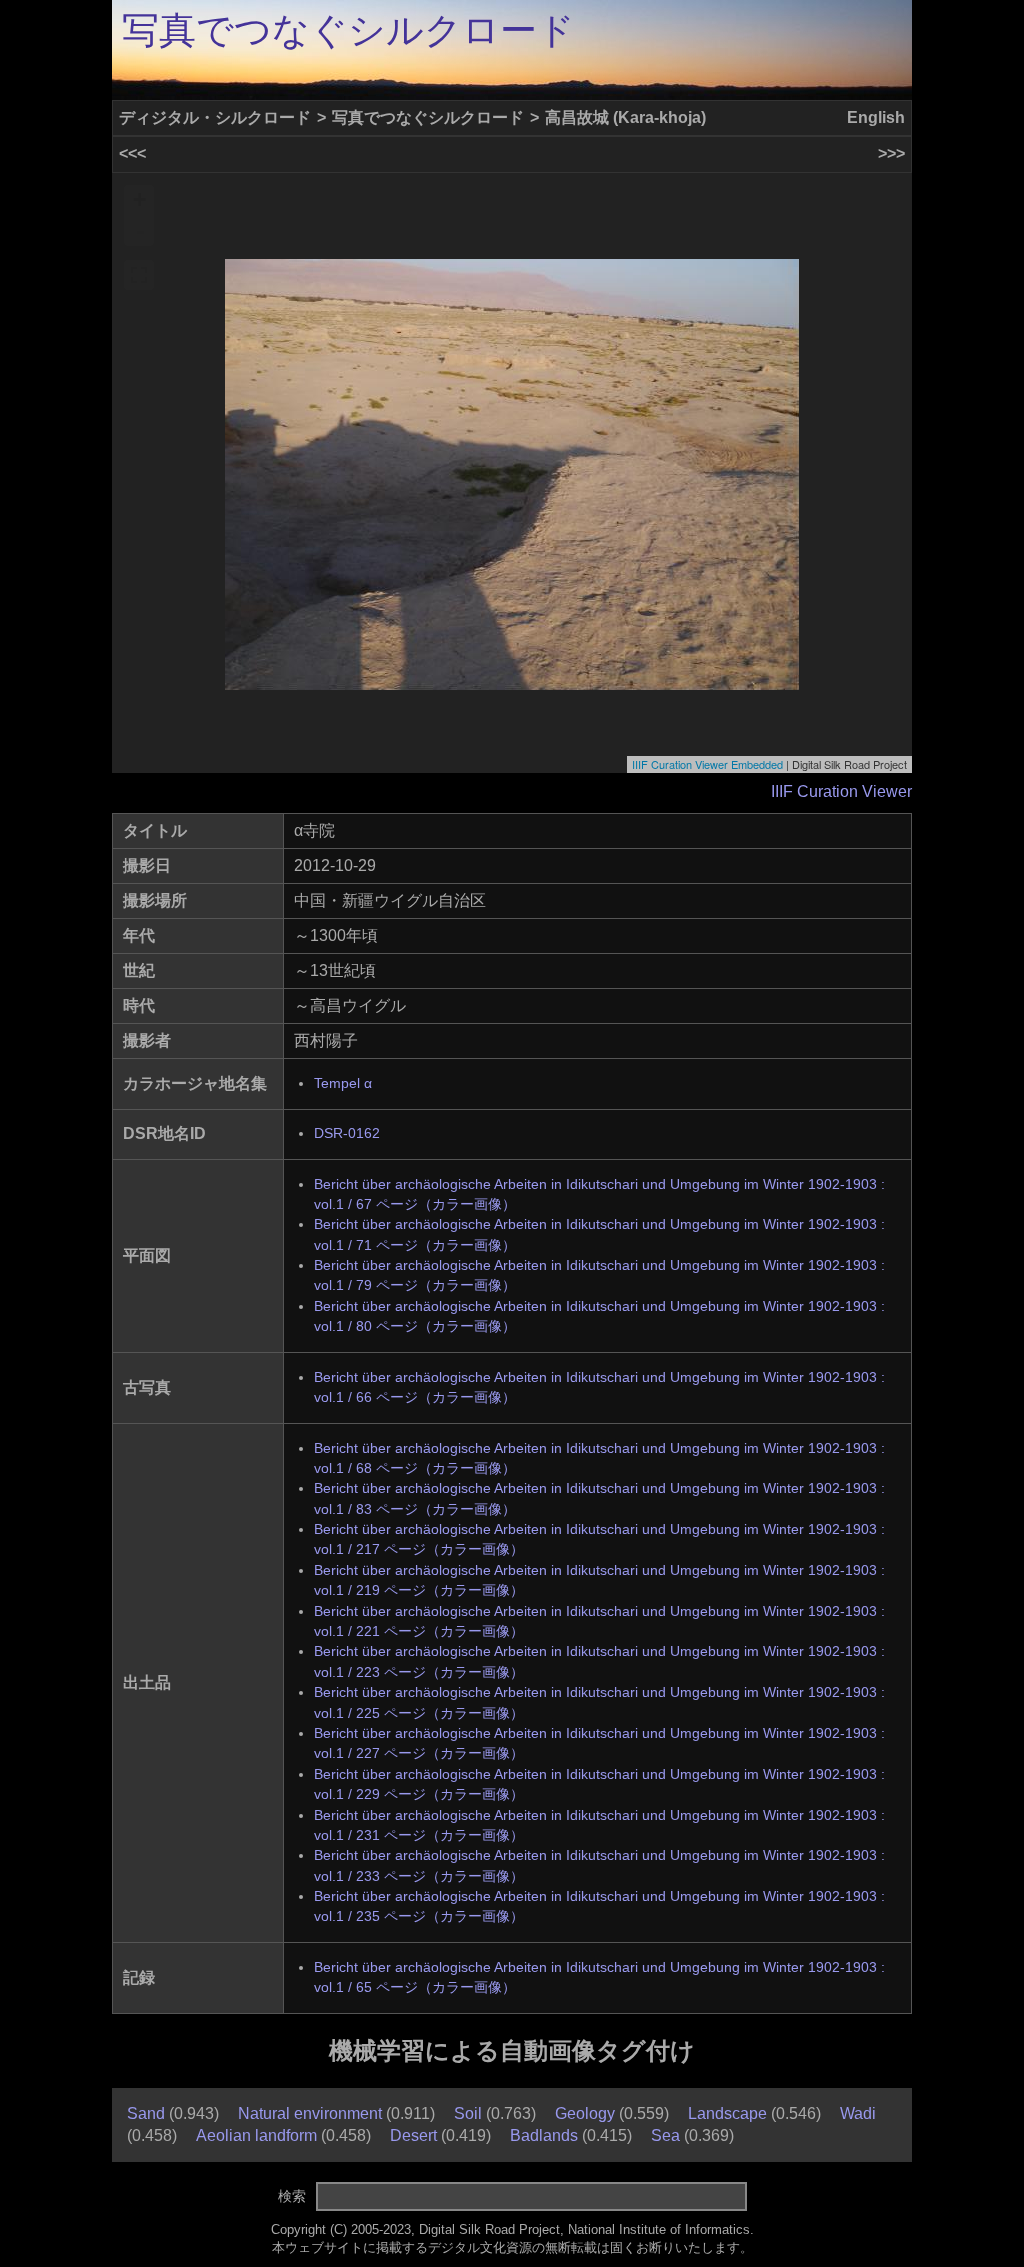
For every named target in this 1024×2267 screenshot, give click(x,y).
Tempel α (343, 1083)
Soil (468, 2113)
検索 (292, 2196)
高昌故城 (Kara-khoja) (625, 117)
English (876, 117)
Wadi (858, 2113)
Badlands (544, 2135)
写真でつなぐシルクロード (348, 30)
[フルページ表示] (139, 275)
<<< (132, 153)
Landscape (727, 2113)
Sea (665, 2135)
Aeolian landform (256, 2135)
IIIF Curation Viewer (841, 791)
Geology (585, 2113)
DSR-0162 (347, 1133)
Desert (413, 2135)
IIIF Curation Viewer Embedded (707, 764)
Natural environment (310, 2113)
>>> (891, 153)
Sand (146, 2113)
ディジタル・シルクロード (215, 117)
